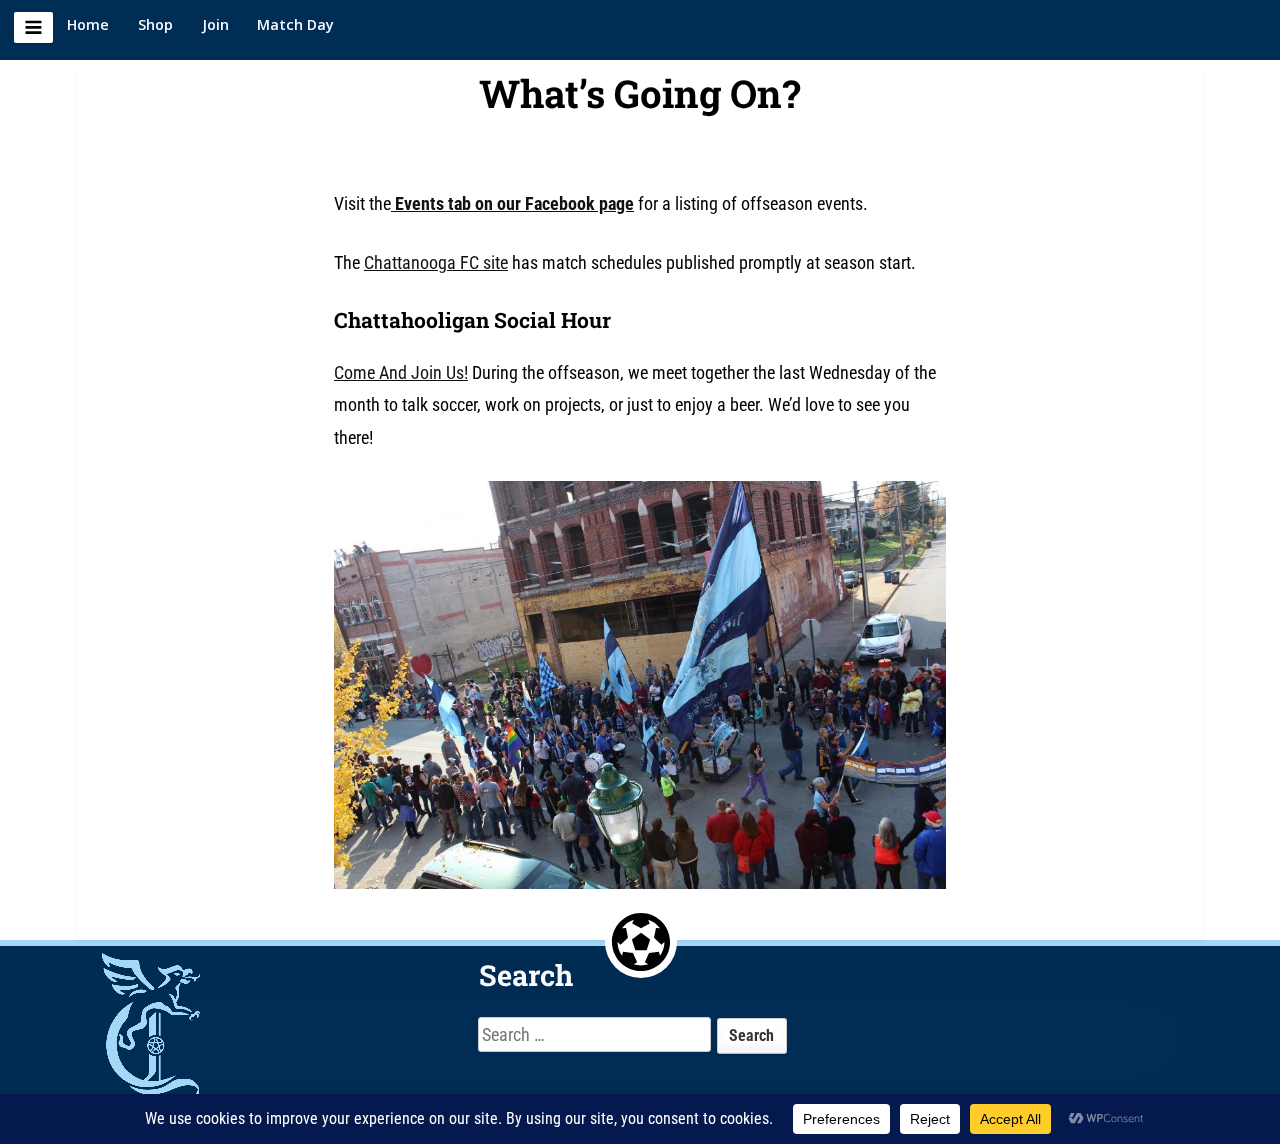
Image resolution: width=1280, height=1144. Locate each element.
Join (215, 24)
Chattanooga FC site (436, 262)
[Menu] (33, 27)
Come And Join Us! (401, 372)
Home (88, 24)
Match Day (295, 24)
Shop (155, 24)
